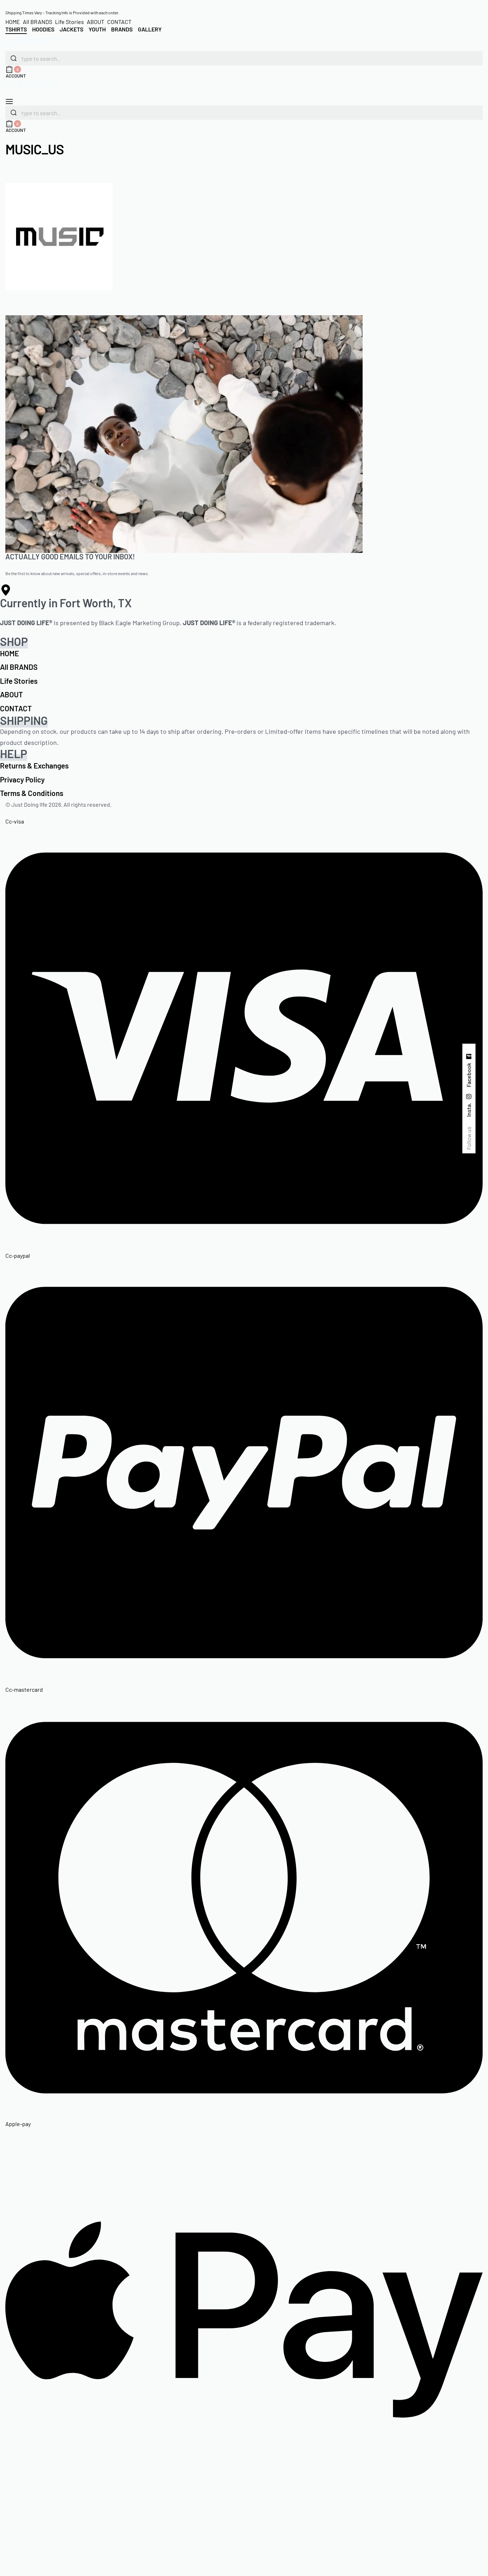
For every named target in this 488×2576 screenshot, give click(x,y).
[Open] (9, 102)
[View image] (59, 236)
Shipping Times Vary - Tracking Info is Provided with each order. (62, 13)
